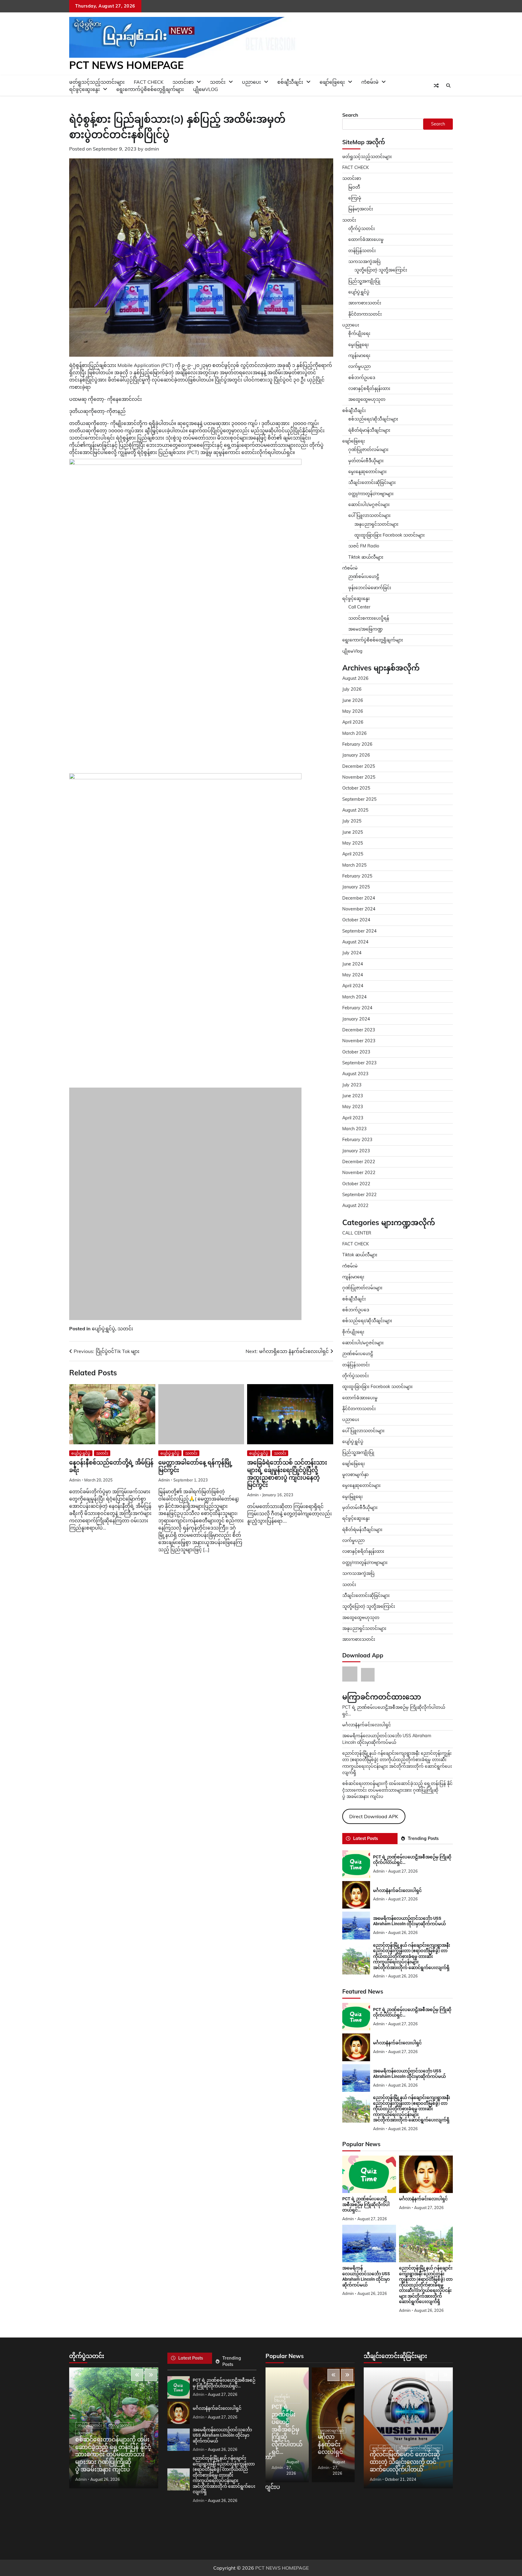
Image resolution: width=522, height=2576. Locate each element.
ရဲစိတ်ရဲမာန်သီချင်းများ (369, 430)
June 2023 (353, 1096)
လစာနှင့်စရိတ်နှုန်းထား (369, 388)
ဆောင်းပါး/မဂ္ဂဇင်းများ (369, 504)
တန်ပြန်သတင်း (362, 251)
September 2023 (359, 1063)
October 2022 (356, 1184)
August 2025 (355, 810)
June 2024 (353, 964)
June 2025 (353, 832)
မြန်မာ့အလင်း (361, 209)
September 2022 (359, 1195)
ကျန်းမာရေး (359, 355)
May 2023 (353, 1107)
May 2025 (353, 843)
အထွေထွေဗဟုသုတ (367, 399)
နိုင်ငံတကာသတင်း (365, 314)
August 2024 (355, 942)
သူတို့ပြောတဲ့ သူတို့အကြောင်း (381, 270)
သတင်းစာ (352, 178)
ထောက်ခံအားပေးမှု (366, 239)
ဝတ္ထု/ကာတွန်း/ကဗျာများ (371, 494)
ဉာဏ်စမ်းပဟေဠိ (364, 576)
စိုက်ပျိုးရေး (359, 333)
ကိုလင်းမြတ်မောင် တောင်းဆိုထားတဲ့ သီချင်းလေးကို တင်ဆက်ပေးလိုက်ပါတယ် (405, 2462)
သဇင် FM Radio (364, 546)
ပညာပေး (251, 82)
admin (152, 149)
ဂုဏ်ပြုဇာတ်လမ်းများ (368, 449)
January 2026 (356, 755)
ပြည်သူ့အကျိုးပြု (364, 281)
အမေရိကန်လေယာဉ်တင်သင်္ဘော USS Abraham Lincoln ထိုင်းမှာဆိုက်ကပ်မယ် (409, 1921)
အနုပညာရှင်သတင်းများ (376, 524)
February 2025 (357, 876)
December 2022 (359, 1162)
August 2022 (355, 1205)
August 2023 (355, 1074)
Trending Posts (423, 1838)
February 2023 (357, 1140)
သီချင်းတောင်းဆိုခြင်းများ (372, 482)
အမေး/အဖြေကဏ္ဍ (366, 629)
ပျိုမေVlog (206, 89)
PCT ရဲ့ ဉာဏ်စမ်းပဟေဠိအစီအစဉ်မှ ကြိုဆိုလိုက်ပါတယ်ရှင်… (366, 2204)
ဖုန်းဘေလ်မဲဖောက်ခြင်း (370, 588)
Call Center (359, 607)
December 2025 (359, 766)
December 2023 (359, 1030)
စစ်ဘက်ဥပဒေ (362, 378)
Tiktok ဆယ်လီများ (366, 557)
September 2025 (359, 799)
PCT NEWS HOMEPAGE (126, 65)
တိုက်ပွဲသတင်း (362, 229)
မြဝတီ (354, 187)
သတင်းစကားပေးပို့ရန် (369, 618)
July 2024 (352, 953)
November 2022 (359, 1173)
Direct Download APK (374, 1816)
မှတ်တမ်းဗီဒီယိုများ (366, 461)
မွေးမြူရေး (359, 345)
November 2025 (359, 777)
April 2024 (353, 986)
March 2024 (354, 997)
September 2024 (359, 931)
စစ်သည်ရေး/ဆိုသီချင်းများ (373, 419)
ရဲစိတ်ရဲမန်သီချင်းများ (362, 1530)
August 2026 (355, 678)
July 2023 (352, 1085)
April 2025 (353, 854)
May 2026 (353, 711)
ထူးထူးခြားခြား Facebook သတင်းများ (390, 535)
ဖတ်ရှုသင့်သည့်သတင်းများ (367, 157)
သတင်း (125, 1406)
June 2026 (353, 700)
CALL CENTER (357, 1233)
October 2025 (356, 788)
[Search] (448, 86)
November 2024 (359, 909)
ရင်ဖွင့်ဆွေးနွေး (85, 89)
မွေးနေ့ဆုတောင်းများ (367, 472)
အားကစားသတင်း (365, 303)
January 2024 (356, 1019)
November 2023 (359, 1041)
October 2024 (356, 920)
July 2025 (352, 821)
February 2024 (357, 1008)
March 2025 (354, 865)
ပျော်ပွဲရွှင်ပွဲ (103, 1406)
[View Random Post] (436, 86)
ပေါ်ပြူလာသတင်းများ (369, 515)
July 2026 (352, 689)
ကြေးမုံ (355, 198)
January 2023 (356, 1151)
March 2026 (354, 733)
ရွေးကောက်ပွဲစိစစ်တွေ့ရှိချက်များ (150, 89)
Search (350, 115)
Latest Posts (366, 1838)
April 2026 (353, 722)
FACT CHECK (356, 167)
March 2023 (354, 1129)
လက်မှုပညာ (359, 366)
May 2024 (353, 975)
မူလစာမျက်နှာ (355, 1475)
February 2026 (357, 744)
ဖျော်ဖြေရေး (332, 82)
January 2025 (356, 887)
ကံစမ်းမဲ (370, 82)
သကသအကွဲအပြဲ (364, 261)
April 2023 (353, 1118)
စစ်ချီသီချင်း (290, 82)
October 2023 (356, 1052)
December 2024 (359, 898)
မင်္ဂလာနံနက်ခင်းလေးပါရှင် (367, 1725)
